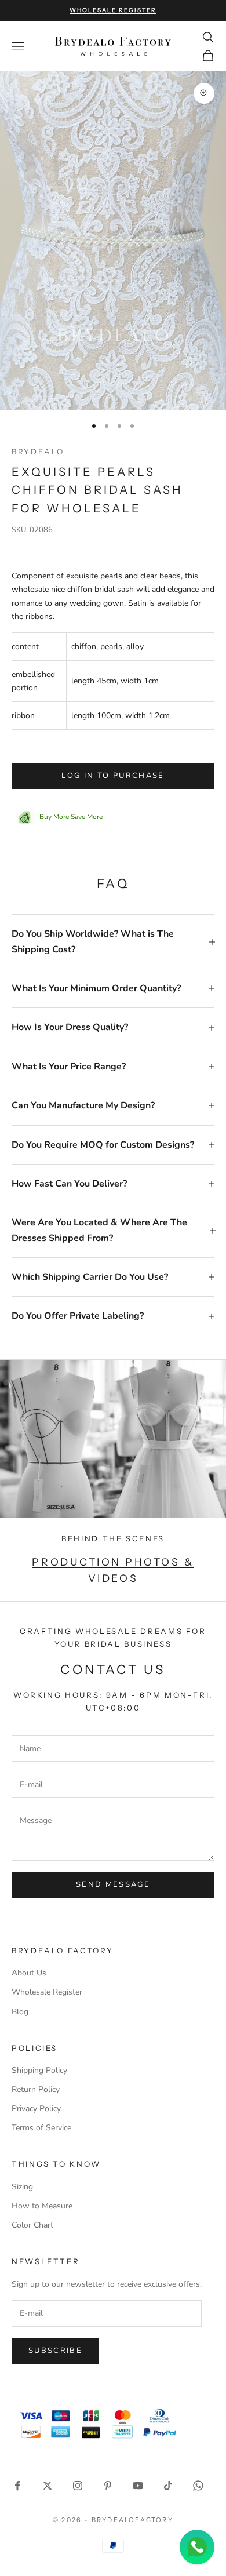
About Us (29, 1973)
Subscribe (55, 2351)
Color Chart (32, 2225)
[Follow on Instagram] (78, 2486)
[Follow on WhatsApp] (198, 2486)
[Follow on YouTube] (138, 2486)
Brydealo (38, 452)
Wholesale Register (47, 1992)
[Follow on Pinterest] (108, 2486)
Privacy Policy (36, 2109)
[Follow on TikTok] (168, 2486)
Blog (20, 2012)
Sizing (22, 2187)
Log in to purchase (113, 776)
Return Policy (36, 2089)
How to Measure (42, 2206)
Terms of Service (41, 2128)
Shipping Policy (39, 2070)
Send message (113, 1884)
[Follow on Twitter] (48, 2486)
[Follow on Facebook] (17, 2486)
